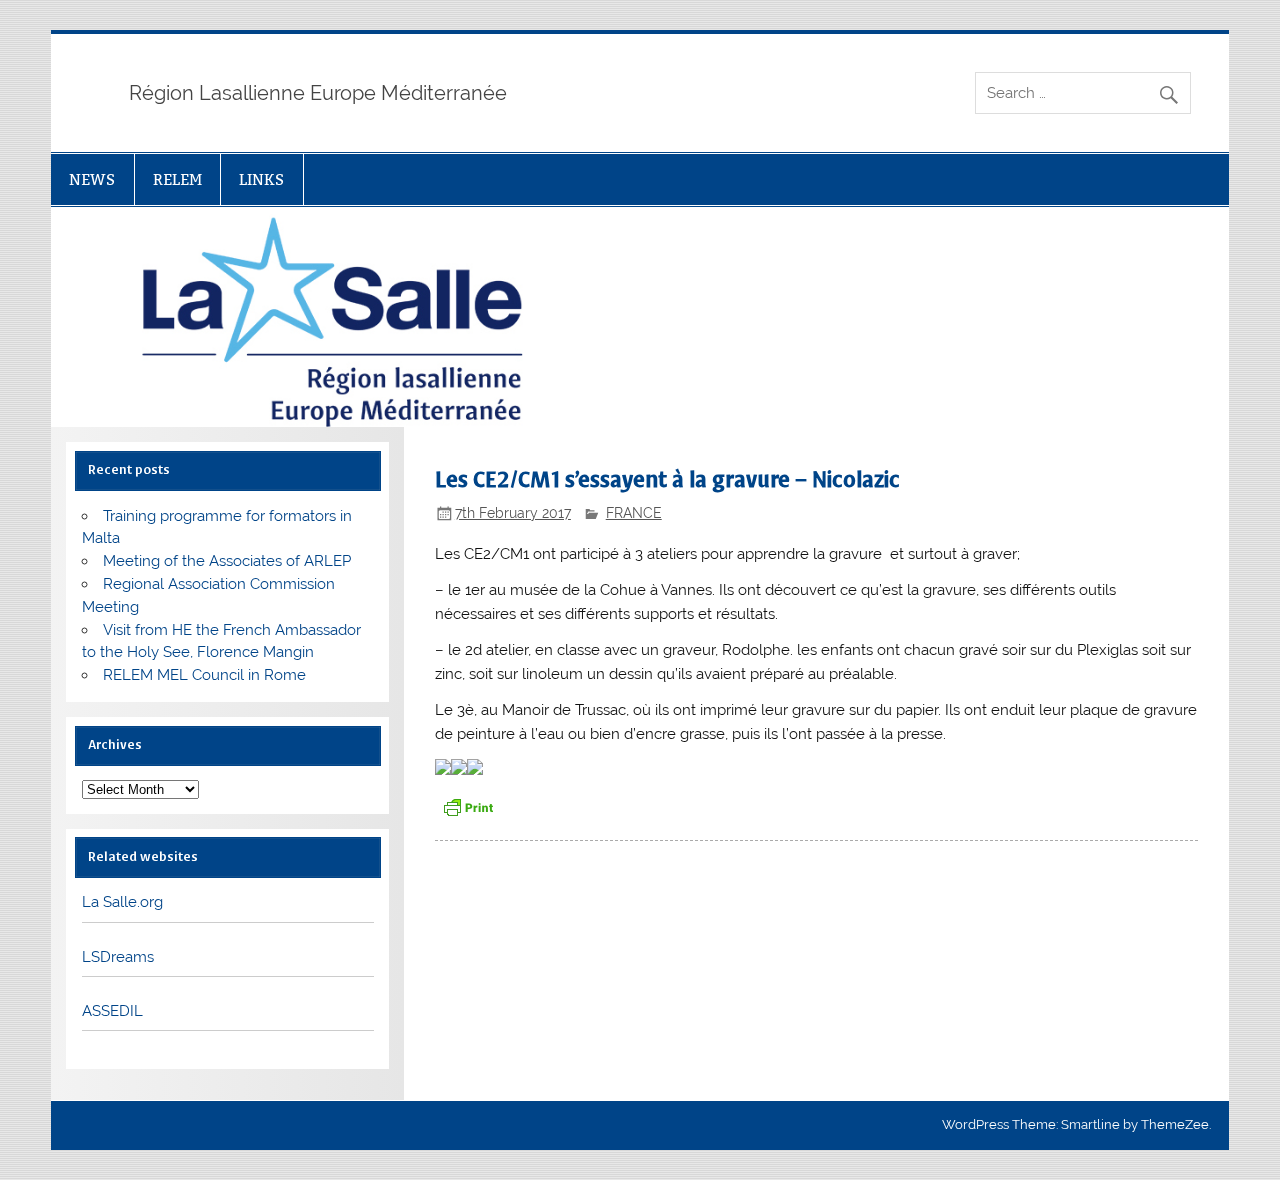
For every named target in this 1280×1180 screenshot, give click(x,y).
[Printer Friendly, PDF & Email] (468, 805)
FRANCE (634, 513)
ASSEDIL (112, 1011)
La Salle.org (122, 902)
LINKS (261, 179)
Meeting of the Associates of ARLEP (227, 561)
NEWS (92, 179)
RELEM (177, 179)
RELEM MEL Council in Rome (204, 675)
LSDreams (118, 957)
